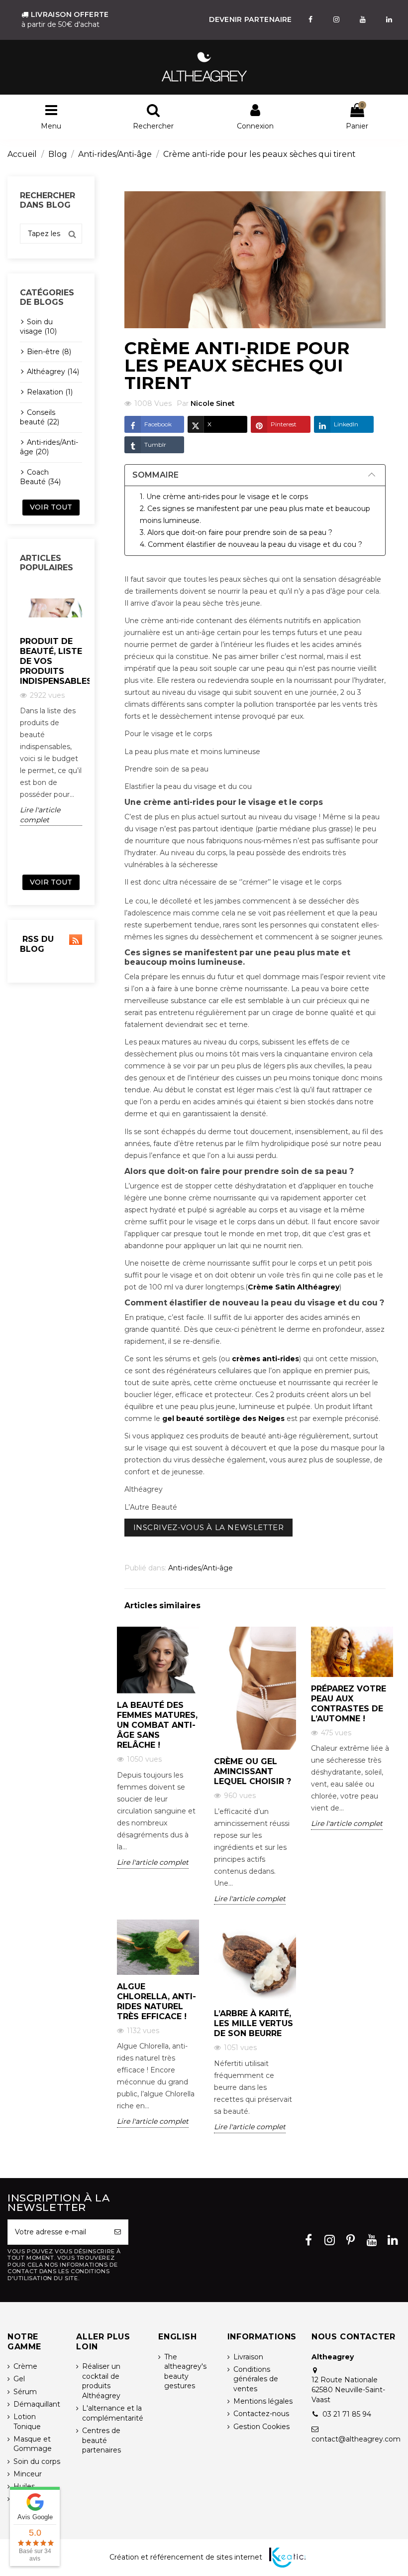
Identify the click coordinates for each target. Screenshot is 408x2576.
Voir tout (51, 507)
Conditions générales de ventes (256, 2379)
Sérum (25, 2392)
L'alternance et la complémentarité (113, 2413)
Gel (19, 2379)
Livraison (248, 2357)
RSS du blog (37, 944)
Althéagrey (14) (53, 372)
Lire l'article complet (40, 815)
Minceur (28, 2474)
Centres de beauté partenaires (102, 2440)
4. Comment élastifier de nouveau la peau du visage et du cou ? (251, 544)
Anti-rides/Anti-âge (201, 1568)
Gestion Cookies (261, 2427)
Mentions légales (263, 2401)
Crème (25, 2366)
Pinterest (284, 424)
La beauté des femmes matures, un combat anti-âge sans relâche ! (157, 1725)
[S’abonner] (118, 2232)
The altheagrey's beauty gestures (185, 2372)
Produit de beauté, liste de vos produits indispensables (51, 661)
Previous (14, 727)
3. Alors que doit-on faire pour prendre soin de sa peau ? (236, 532)
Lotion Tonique (27, 2422)
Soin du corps (37, 2461)
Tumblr (155, 445)
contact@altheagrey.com (356, 2439)
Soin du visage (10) (38, 327)
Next (88, 727)
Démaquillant (37, 2404)
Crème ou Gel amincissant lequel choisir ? (253, 1771)
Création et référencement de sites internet (186, 2557)
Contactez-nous (261, 2414)
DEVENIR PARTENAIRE (250, 19)
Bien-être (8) (49, 352)
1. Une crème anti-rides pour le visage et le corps (224, 497)
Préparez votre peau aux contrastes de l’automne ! (349, 1704)
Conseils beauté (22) (40, 417)
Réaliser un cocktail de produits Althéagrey (101, 2381)
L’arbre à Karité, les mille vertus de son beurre (254, 2023)
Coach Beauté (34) (40, 477)
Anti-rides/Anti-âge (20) (49, 447)
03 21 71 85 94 (347, 2414)
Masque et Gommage (33, 2444)
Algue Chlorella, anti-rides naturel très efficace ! (156, 2001)
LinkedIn (346, 424)
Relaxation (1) (50, 392)
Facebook (158, 424)
